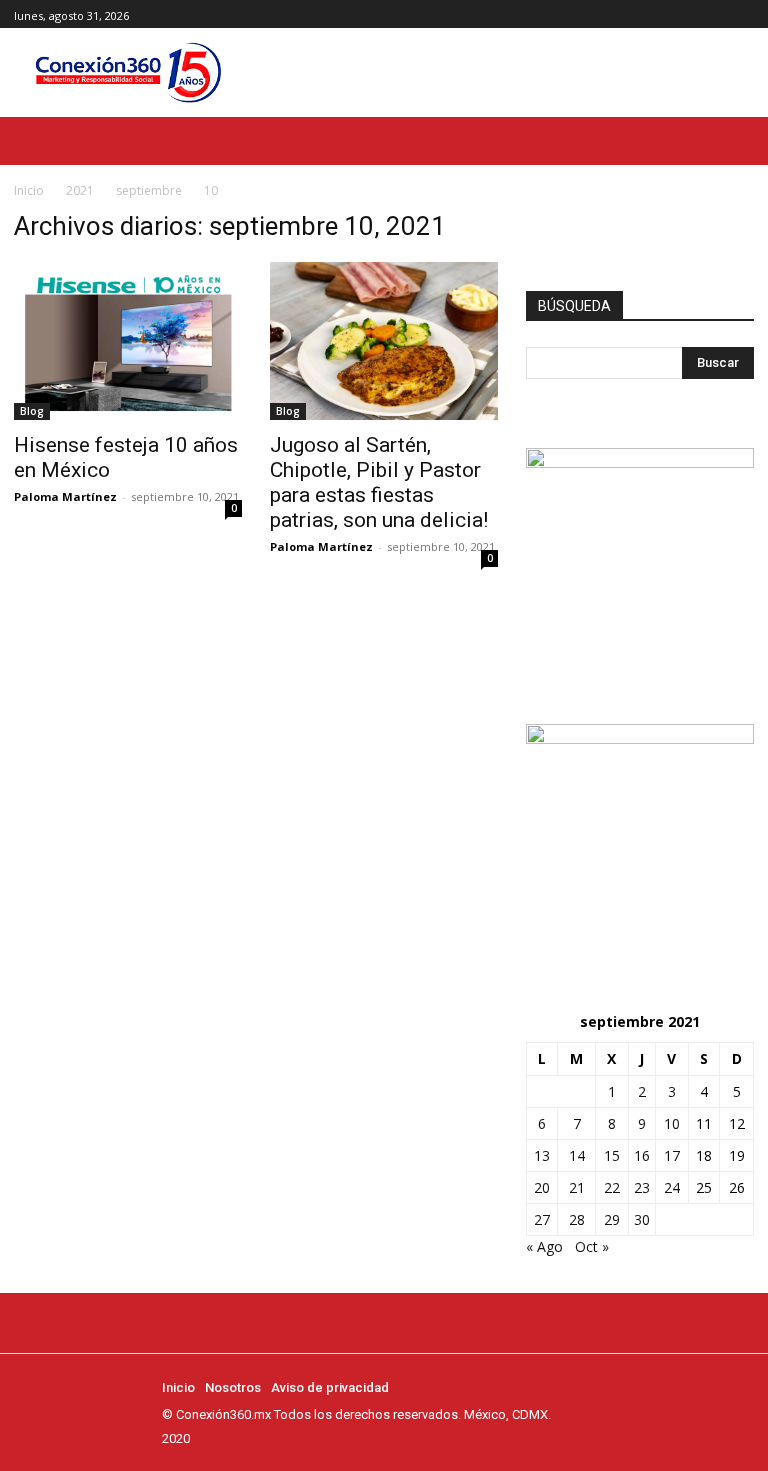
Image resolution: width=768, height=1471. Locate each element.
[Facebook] (697, 14)
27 (542, 1219)
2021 (80, 190)
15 (612, 1155)
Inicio (29, 190)
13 (542, 1155)
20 (542, 1187)
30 (642, 1219)
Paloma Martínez (65, 496)
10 (672, 1123)
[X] (742, 14)
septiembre (149, 190)
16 (642, 1155)
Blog (32, 411)
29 (612, 1219)
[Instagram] (719, 14)
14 (577, 1155)
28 (577, 1219)
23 (642, 1187)
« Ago (544, 1246)
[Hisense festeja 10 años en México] (128, 341)
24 (672, 1187)
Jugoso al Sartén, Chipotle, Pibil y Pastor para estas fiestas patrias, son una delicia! (379, 482)
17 (672, 1155)
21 (577, 1187)
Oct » (592, 1246)
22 (612, 1187)
